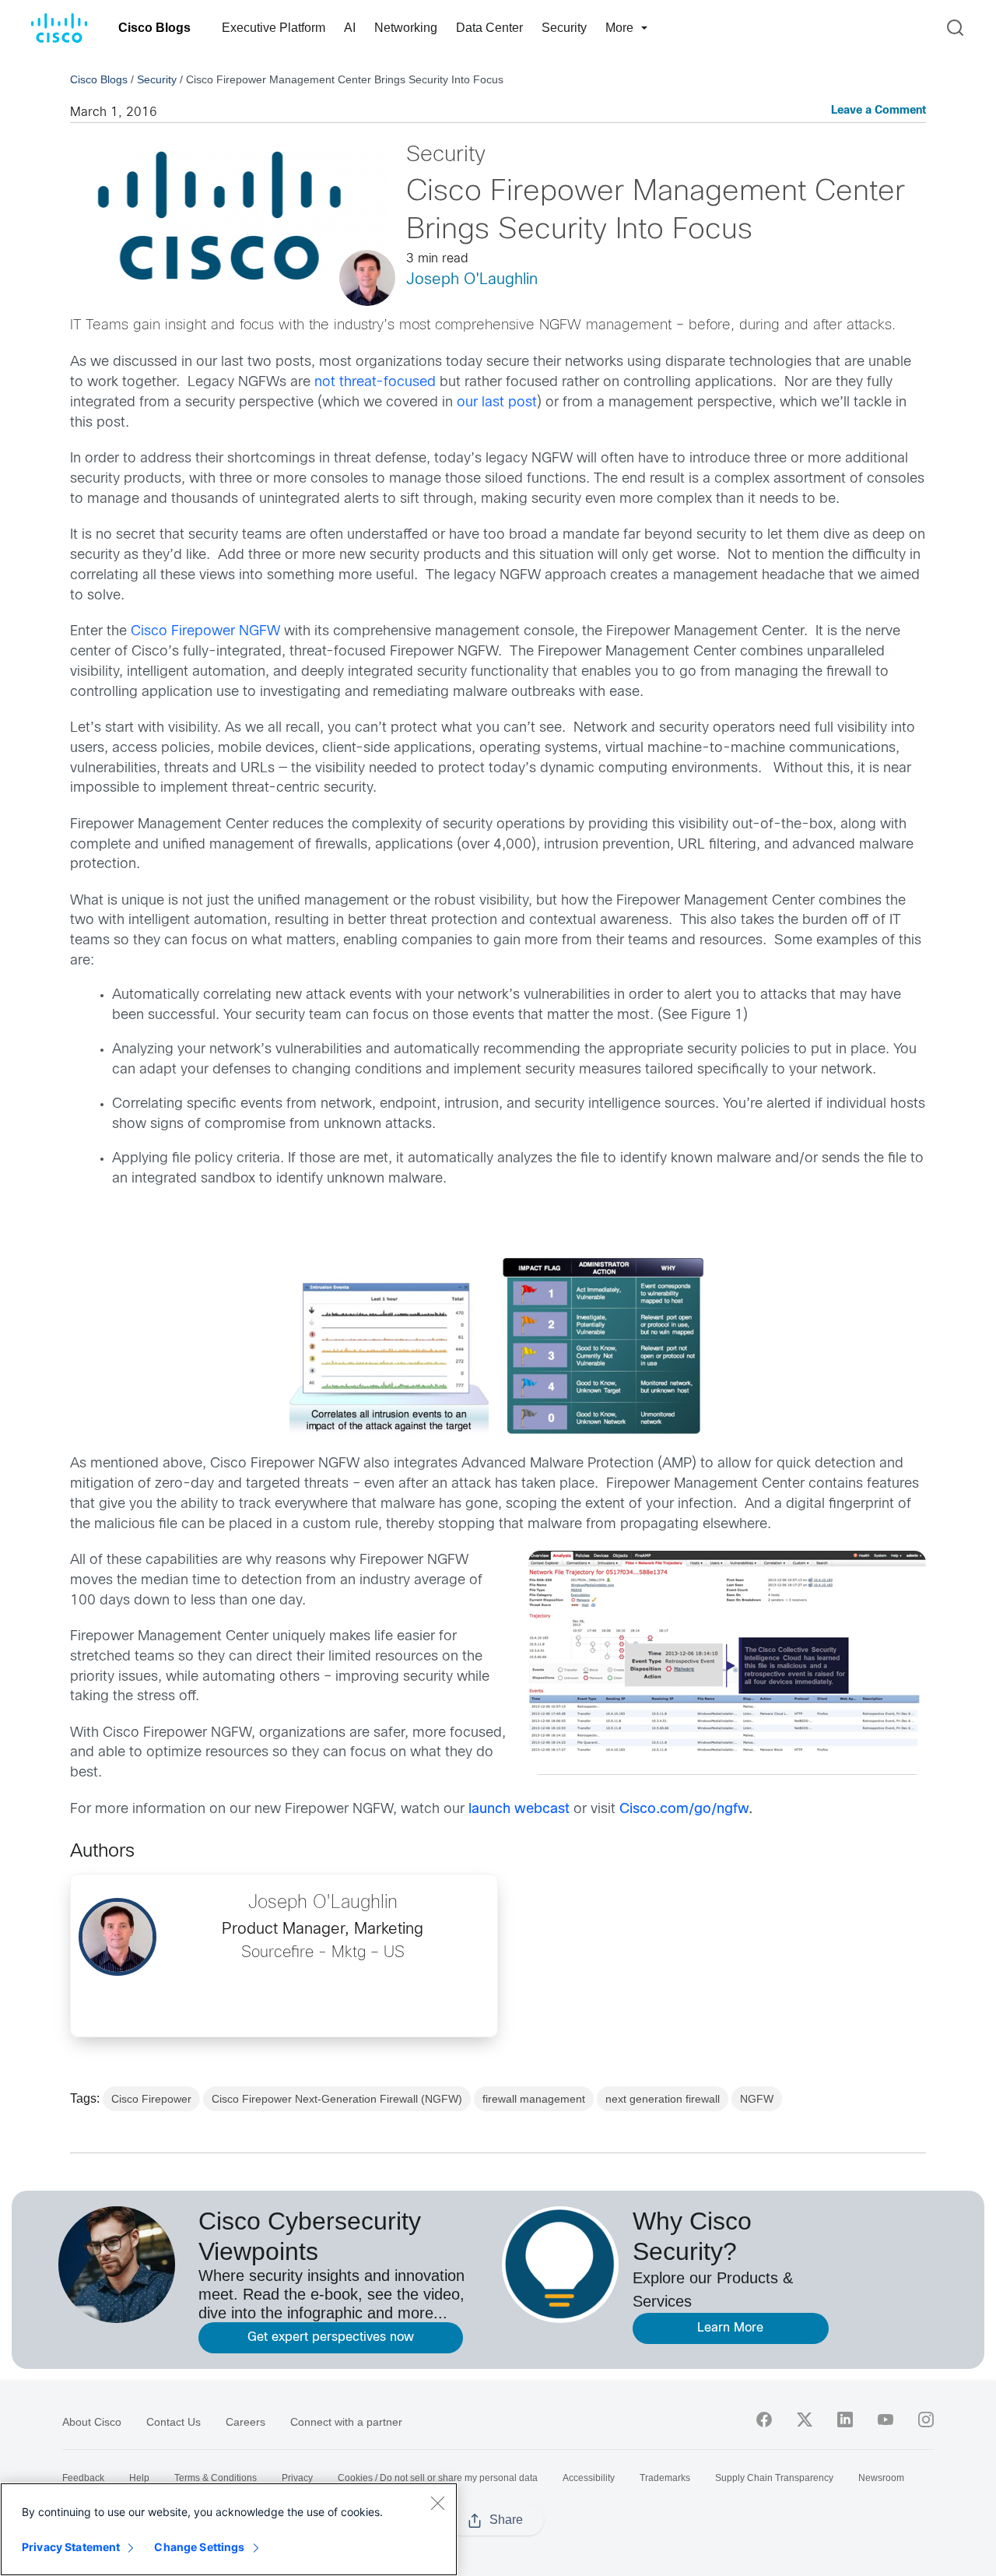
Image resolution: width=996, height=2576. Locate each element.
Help (139, 2478)
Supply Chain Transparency (774, 2478)
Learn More (730, 2328)
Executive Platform (274, 28)
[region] (229, 2529)
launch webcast (519, 1810)
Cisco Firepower (151, 2099)
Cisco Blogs (154, 28)
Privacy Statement (71, 2547)
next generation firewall (663, 2099)
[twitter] (805, 2420)
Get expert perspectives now (331, 2337)
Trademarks (665, 2478)
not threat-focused (375, 383)
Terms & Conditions (216, 2478)
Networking (406, 28)
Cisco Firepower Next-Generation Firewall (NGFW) (337, 2099)
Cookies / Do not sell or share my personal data (438, 2478)
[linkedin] (845, 2420)
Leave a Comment (879, 111)
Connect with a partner (346, 2422)
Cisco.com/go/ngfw (684, 1810)
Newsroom (881, 2478)
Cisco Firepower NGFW (205, 632)
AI (350, 28)
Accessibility (589, 2478)
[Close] (437, 2503)
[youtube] (886, 2420)
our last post (497, 403)
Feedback (83, 2478)
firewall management (534, 2099)
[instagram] (926, 2420)
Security (564, 28)
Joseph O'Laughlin (472, 280)
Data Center (489, 28)
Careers (245, 2422)
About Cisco (92, 2422)
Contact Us (174, 2422)
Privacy (297, 2478)
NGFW (757, 2099)
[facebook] (764, 2420)
